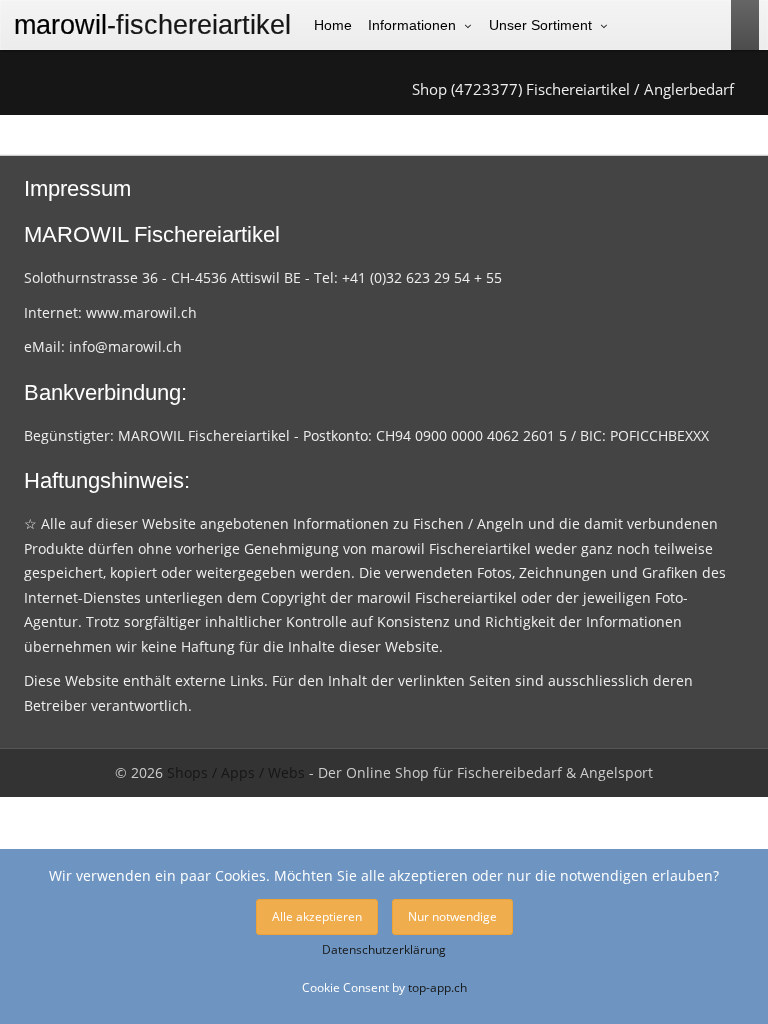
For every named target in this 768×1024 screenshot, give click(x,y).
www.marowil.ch (141, 312)
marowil (152, 25)
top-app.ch (437, 987)
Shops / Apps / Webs (236, 772)
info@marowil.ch (125, 346)
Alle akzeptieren (317, 916)
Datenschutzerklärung (384, 949)
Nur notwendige (452, 916)
